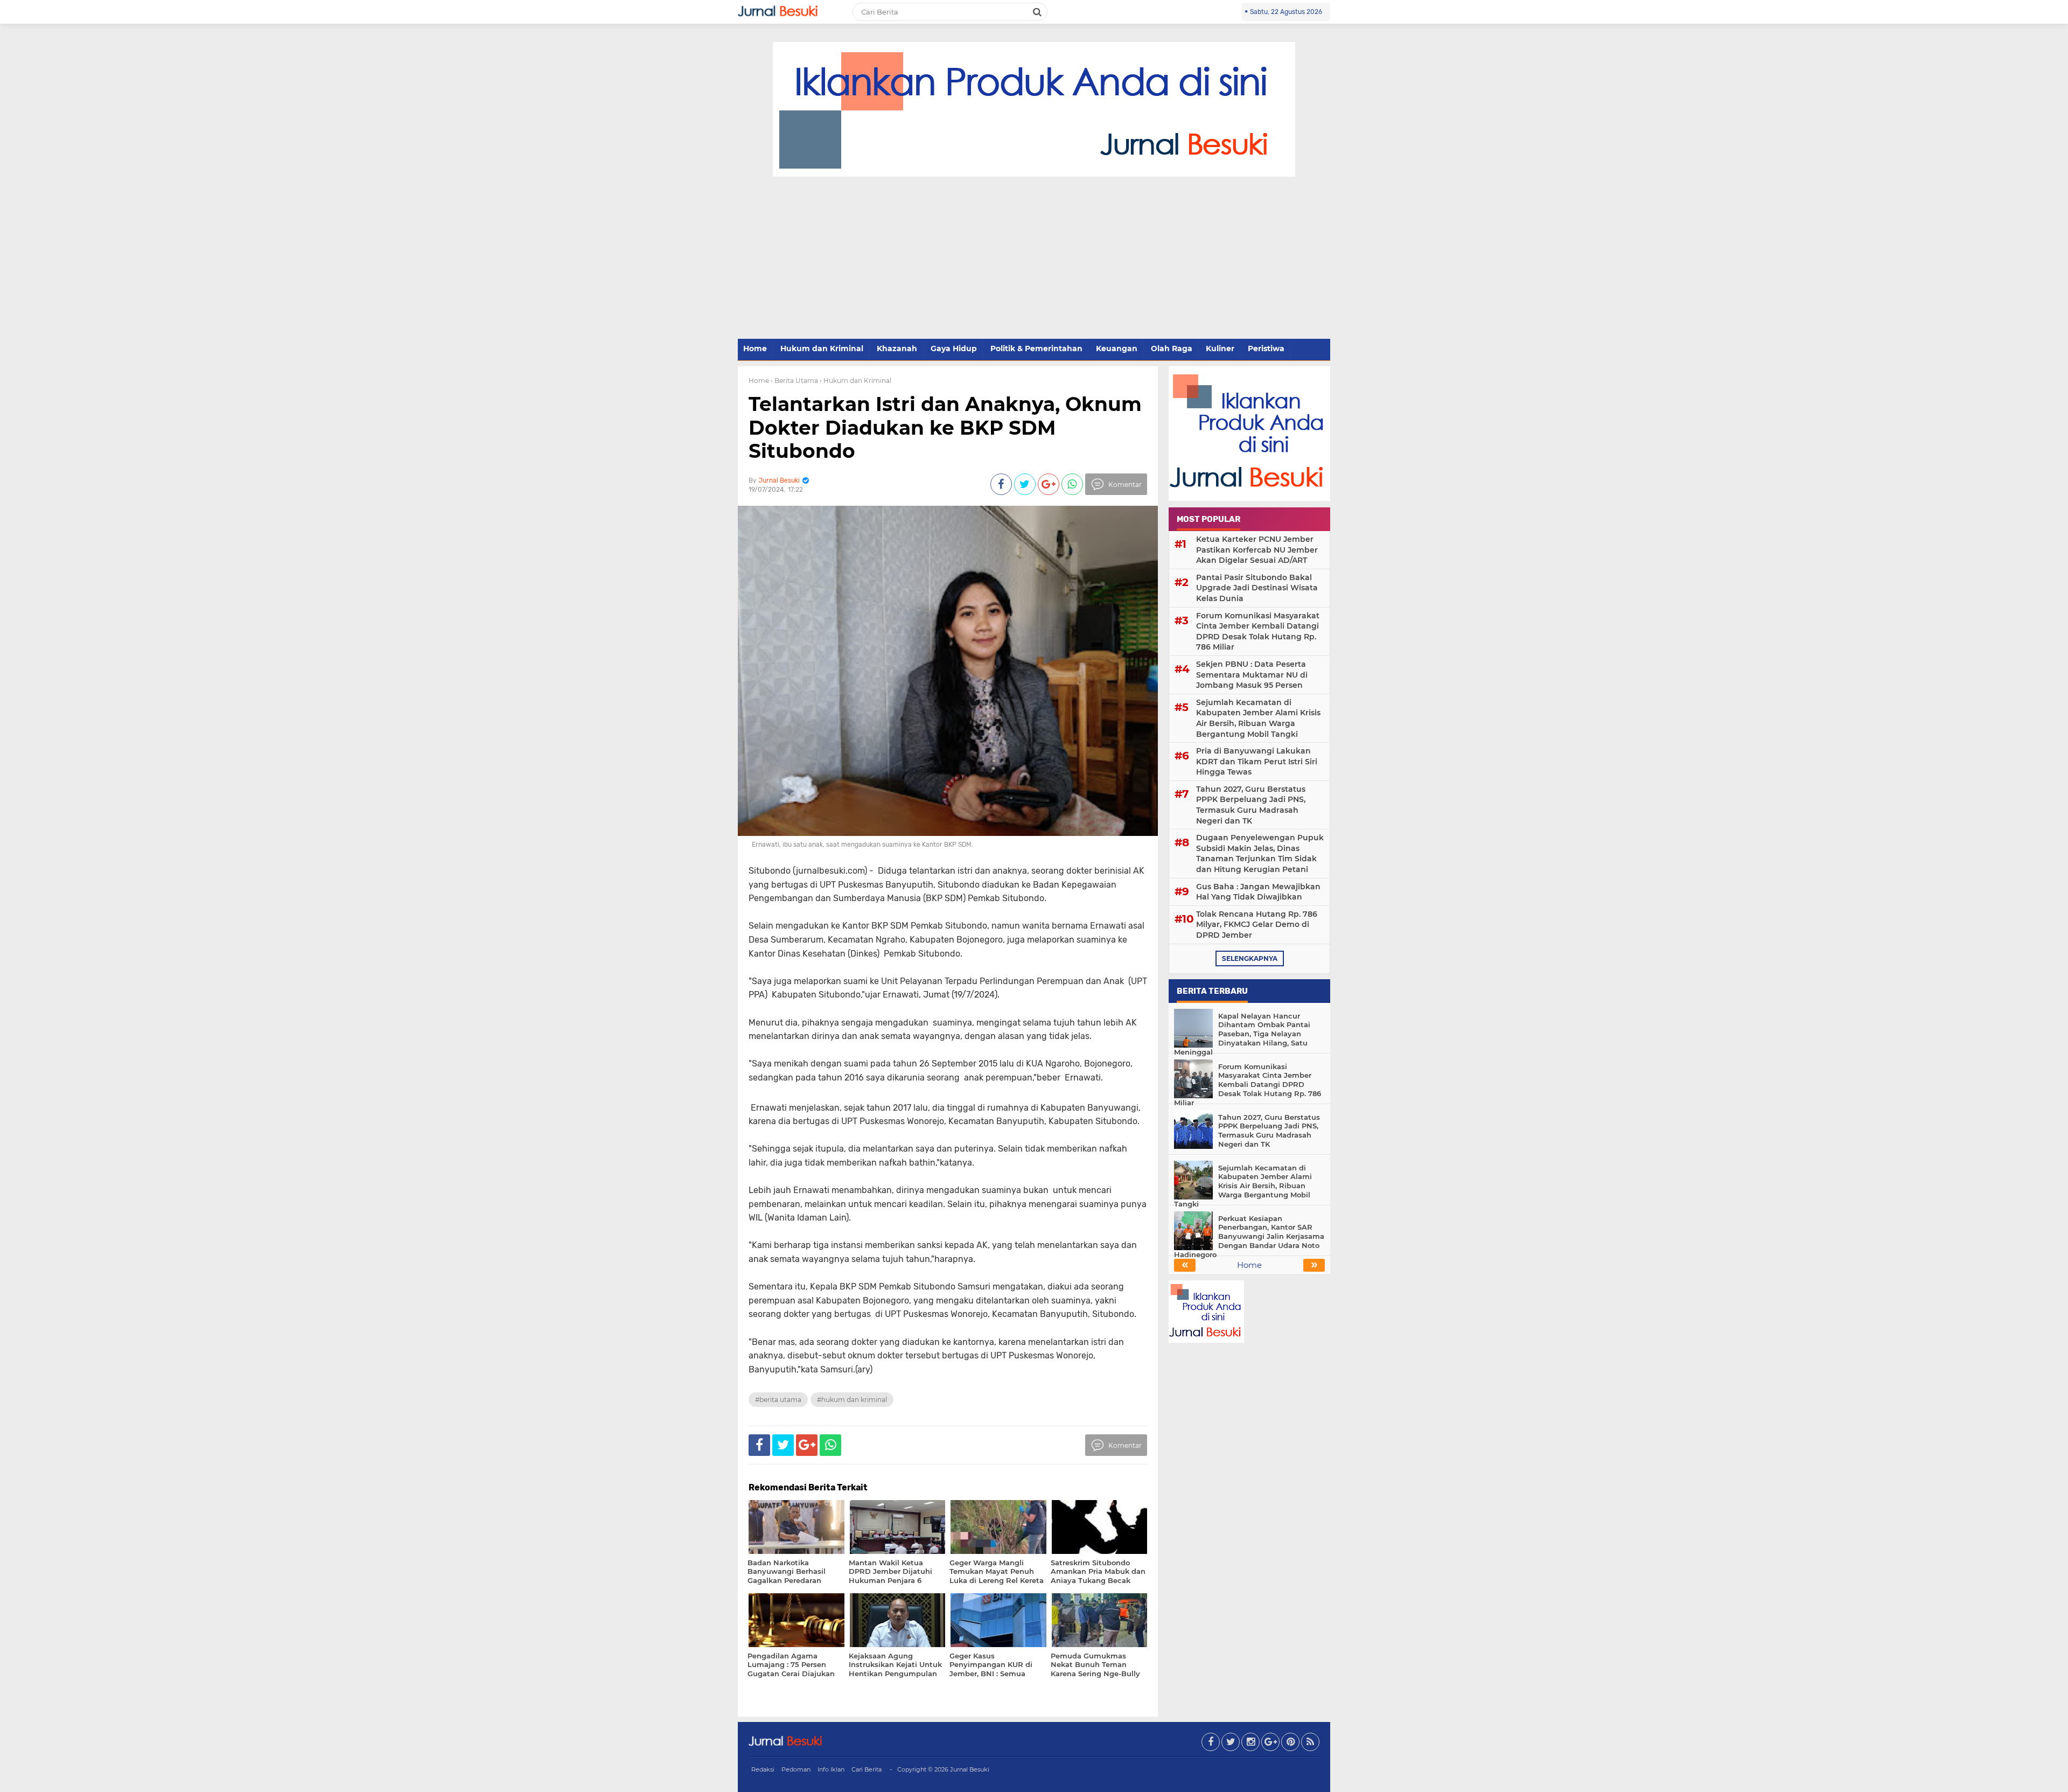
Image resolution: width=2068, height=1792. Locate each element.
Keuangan (1117, 348)
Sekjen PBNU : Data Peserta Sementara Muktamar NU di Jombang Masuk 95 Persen (1252, 675)
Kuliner (1220, 348)
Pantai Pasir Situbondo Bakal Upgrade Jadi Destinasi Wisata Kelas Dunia (1257, 588)
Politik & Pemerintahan (1036, 348)
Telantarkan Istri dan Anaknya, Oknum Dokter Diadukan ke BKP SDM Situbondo (945, 427)
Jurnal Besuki (970, 1769)
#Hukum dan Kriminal (852, 1400)
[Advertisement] (1034, 258)
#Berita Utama (778, 1400)
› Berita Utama (794, 381)
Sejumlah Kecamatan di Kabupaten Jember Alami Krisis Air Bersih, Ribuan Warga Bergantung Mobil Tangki (1258, 718)
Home (755, 348)
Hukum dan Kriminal (822, 348)
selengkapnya (1250, 958)
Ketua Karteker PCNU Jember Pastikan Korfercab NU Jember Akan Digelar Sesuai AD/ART (1257, 550)
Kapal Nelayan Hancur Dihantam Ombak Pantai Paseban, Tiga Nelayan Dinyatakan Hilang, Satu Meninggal (1242, 1034)
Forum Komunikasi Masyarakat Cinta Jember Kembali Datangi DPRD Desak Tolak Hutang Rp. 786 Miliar (1258, 632)
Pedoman (796, 1769)
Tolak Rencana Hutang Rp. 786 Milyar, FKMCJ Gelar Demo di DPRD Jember (1257, 925)
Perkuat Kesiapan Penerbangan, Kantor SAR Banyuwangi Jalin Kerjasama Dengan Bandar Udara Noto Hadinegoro (1249, 1237)
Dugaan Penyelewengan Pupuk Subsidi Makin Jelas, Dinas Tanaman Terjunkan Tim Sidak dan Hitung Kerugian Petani (1260, 853)
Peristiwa (1266, 348)
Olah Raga (1172, 348)
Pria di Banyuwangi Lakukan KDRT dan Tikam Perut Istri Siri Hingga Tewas (1257, 761)
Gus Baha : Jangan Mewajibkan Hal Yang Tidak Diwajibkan (1258, 892)
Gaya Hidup (954, 348)
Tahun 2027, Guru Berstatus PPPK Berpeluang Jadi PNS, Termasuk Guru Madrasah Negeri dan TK (1251, 805)
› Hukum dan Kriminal (855, 381)
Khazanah (897, 348)
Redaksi (763, 1769)
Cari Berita (867, 1769)
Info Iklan (831, 1769)
